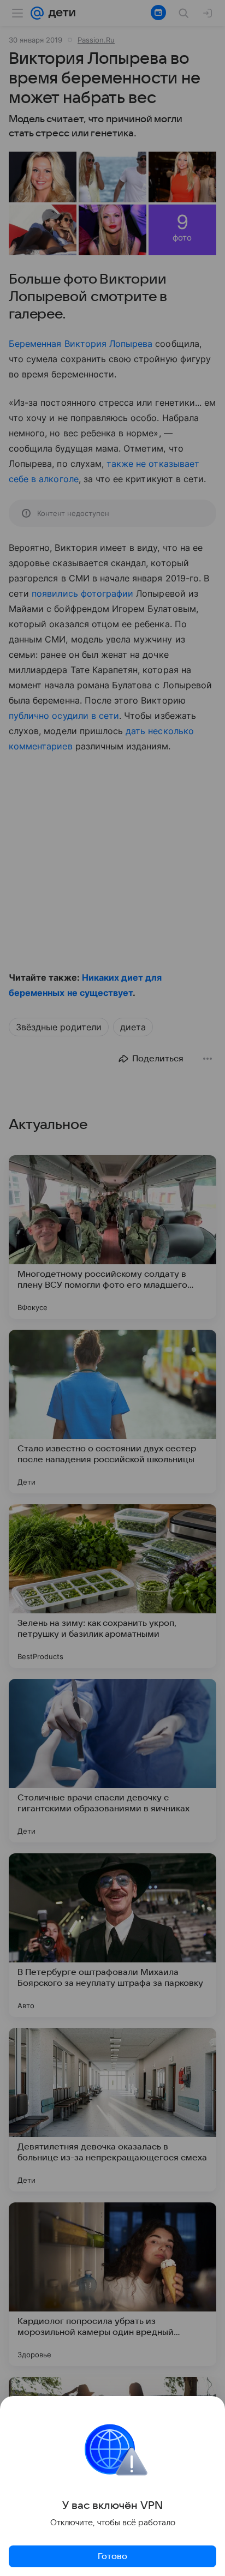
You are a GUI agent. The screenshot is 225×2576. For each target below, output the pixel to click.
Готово (112, 2556)
